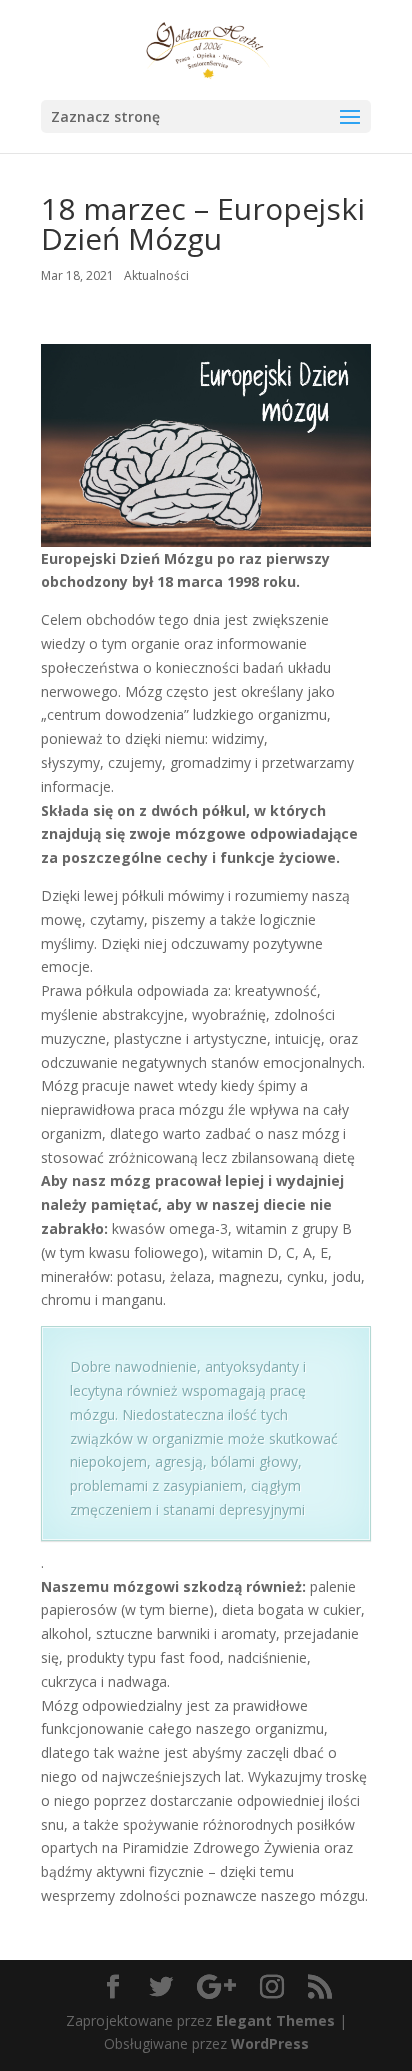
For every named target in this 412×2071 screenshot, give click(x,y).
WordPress (270, 2043)
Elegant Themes (275, 2020)
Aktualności (156, 275)
